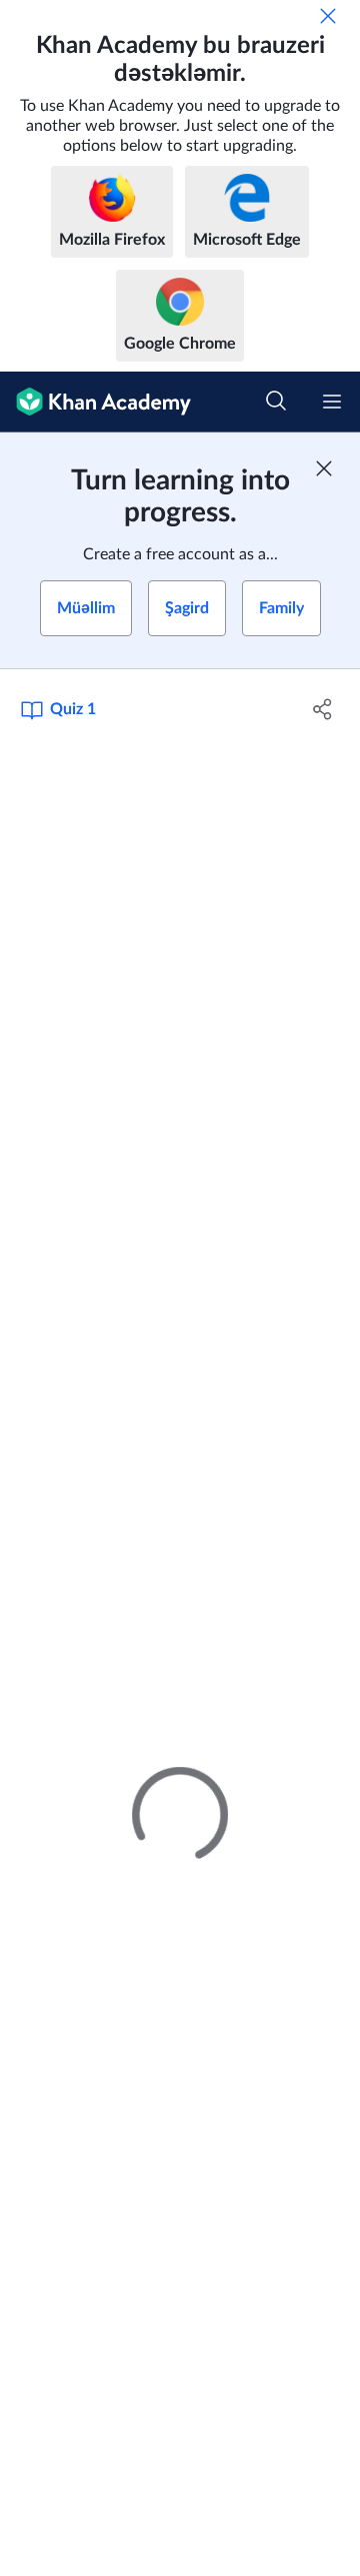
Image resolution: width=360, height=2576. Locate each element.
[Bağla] (328, 16)
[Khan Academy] (95, 402)
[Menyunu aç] (332, 402)
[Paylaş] (323, 709)
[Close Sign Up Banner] (324, 468)
